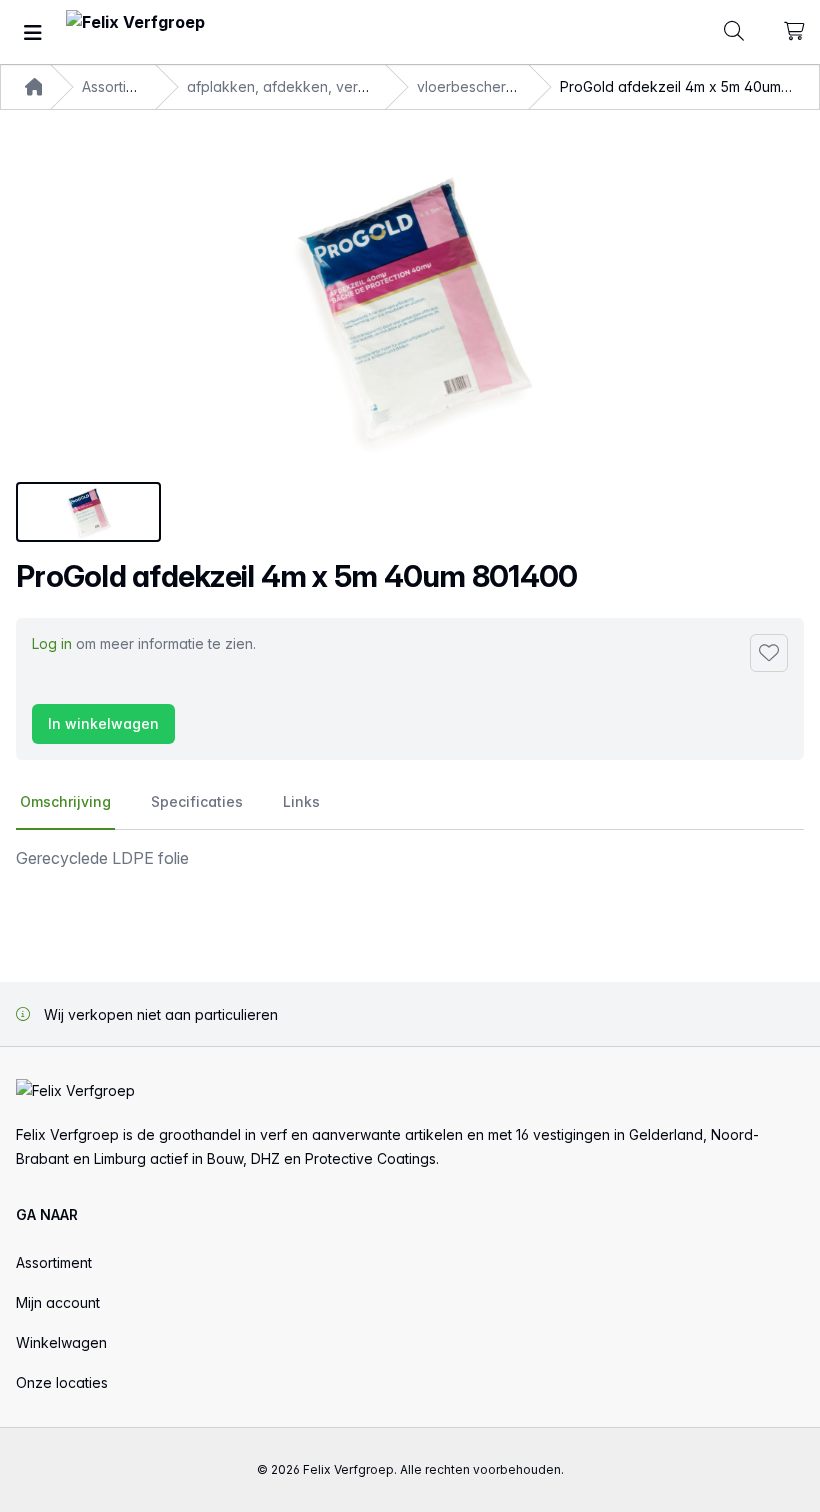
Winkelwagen (61, 1342)
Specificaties (197, 801)
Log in (52, 643)
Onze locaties (62, 1382)
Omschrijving (65, 801)
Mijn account (58, 1302)
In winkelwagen (103, 723)
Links (301, 801)
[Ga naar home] (135, 32)
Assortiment (54, 1262)
